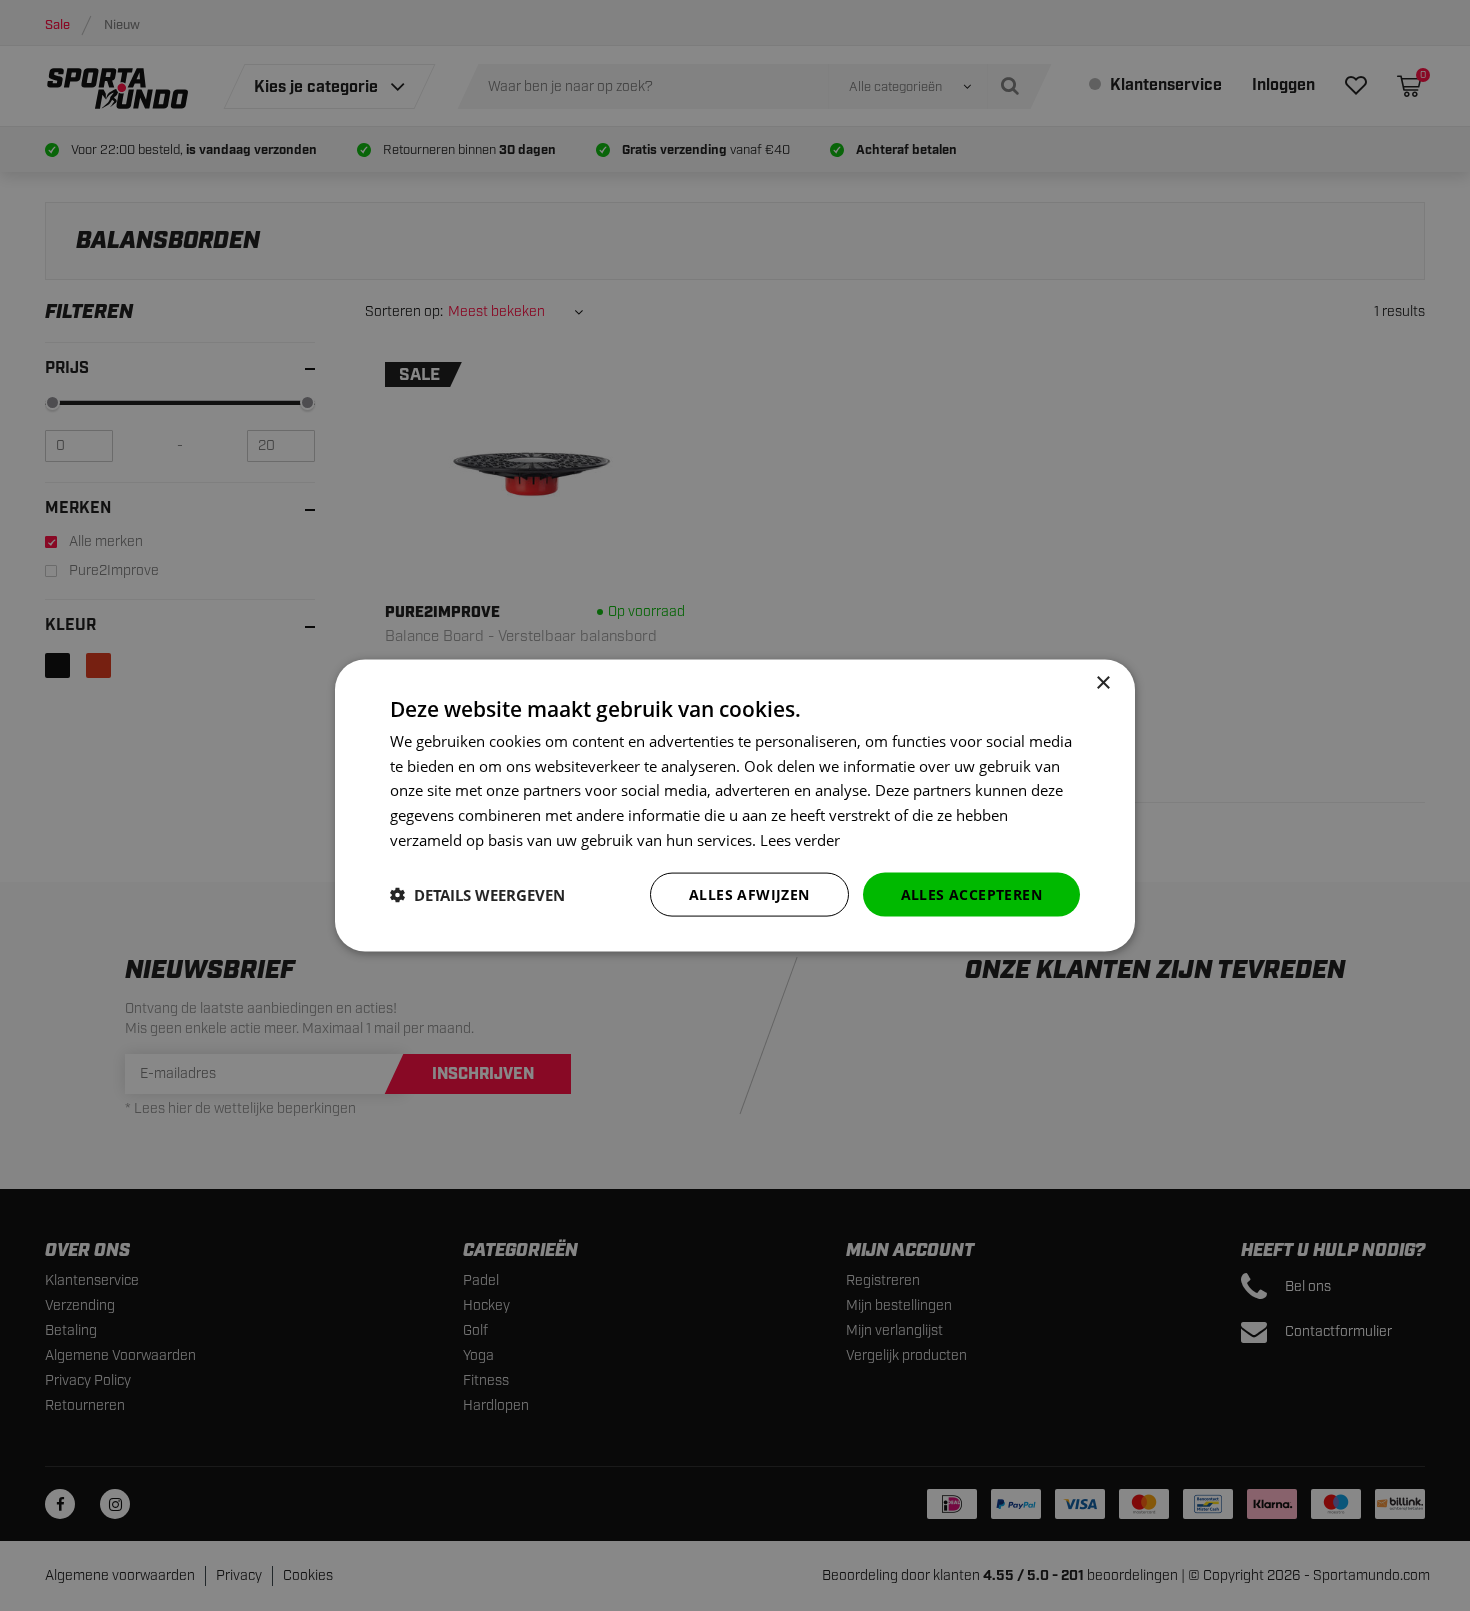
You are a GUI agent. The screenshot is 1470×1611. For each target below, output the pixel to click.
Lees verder (800, 839)
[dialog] (735, 805)
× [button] (1102, 682)
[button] (477, 895)
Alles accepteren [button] (971, 893)
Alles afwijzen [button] (749, 893)
